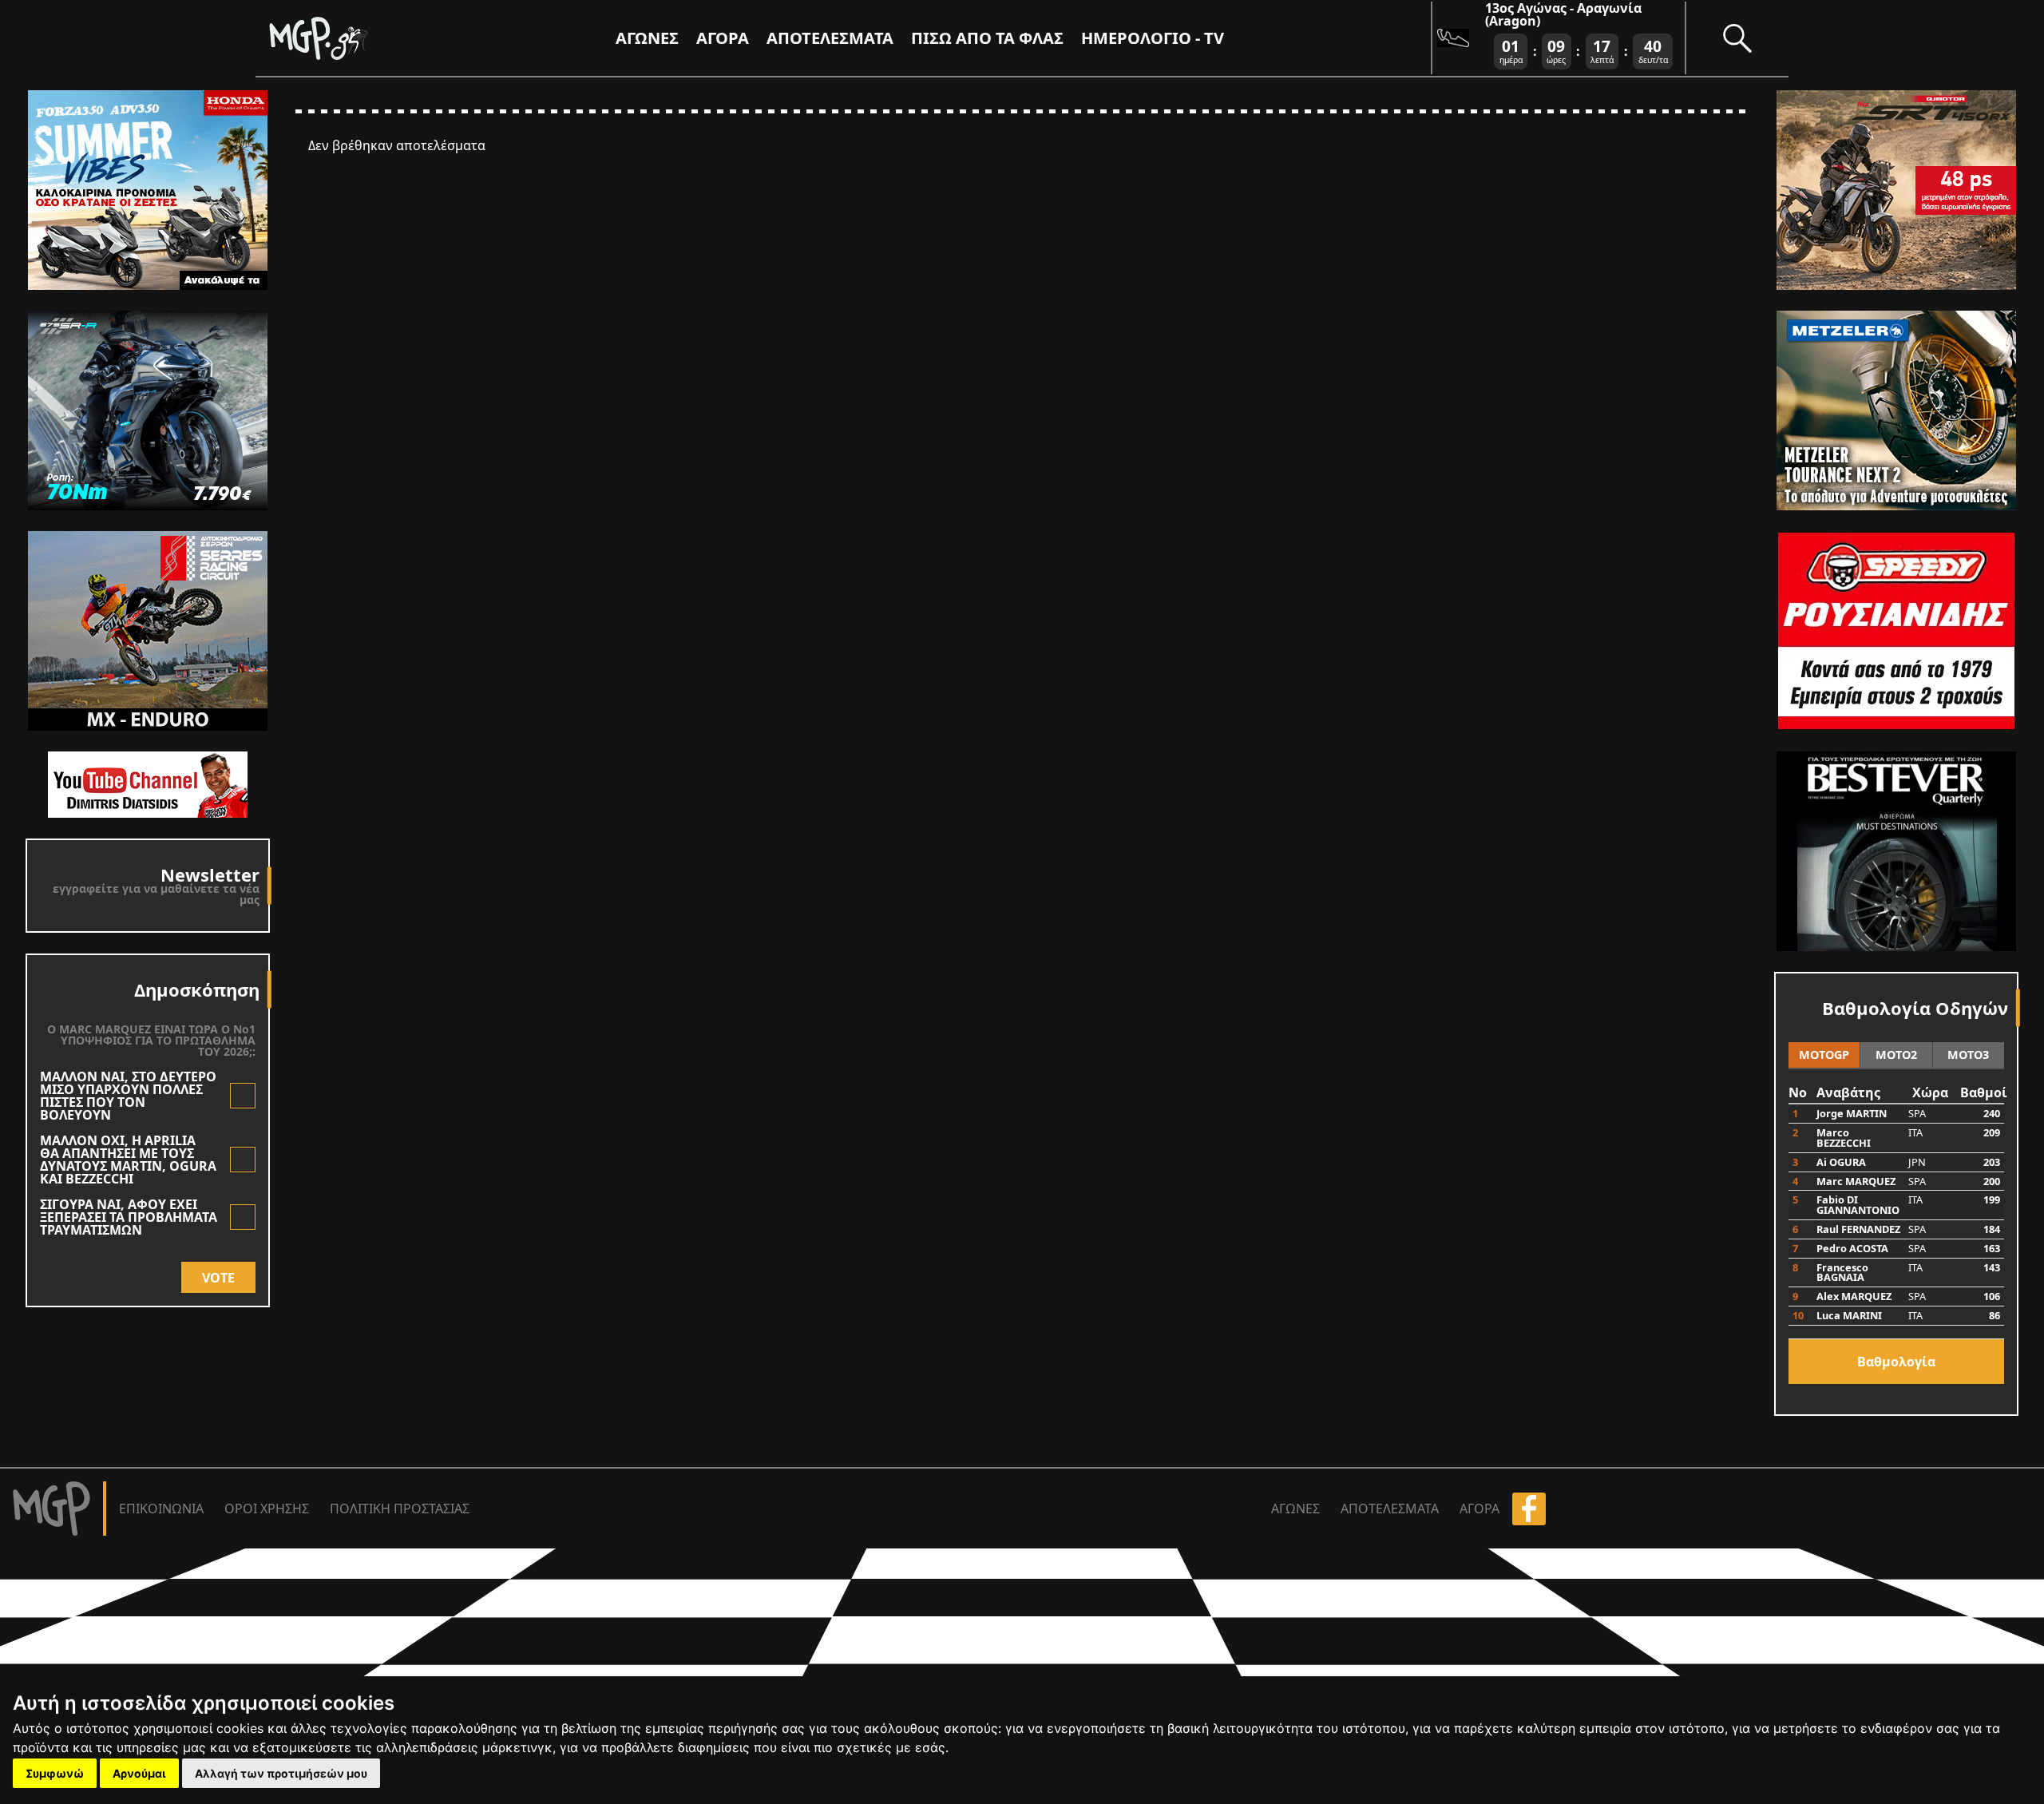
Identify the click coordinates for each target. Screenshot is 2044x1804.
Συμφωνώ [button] (55, 1773)
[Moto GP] (345, 38)
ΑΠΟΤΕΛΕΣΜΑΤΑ (830, 38)
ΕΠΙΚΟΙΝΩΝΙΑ (161, 1509)
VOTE (218, 1278)
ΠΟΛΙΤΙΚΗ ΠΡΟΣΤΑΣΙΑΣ (400, 1509)
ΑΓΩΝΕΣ (1295, 1509)
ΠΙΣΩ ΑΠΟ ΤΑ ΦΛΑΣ (987, 38)
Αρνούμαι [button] (139, 1773)
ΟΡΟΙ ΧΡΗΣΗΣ (267, 1509)
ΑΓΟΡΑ (1480, 1509)
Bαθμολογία (1896, 1362)
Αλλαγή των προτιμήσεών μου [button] (281, 1773)
